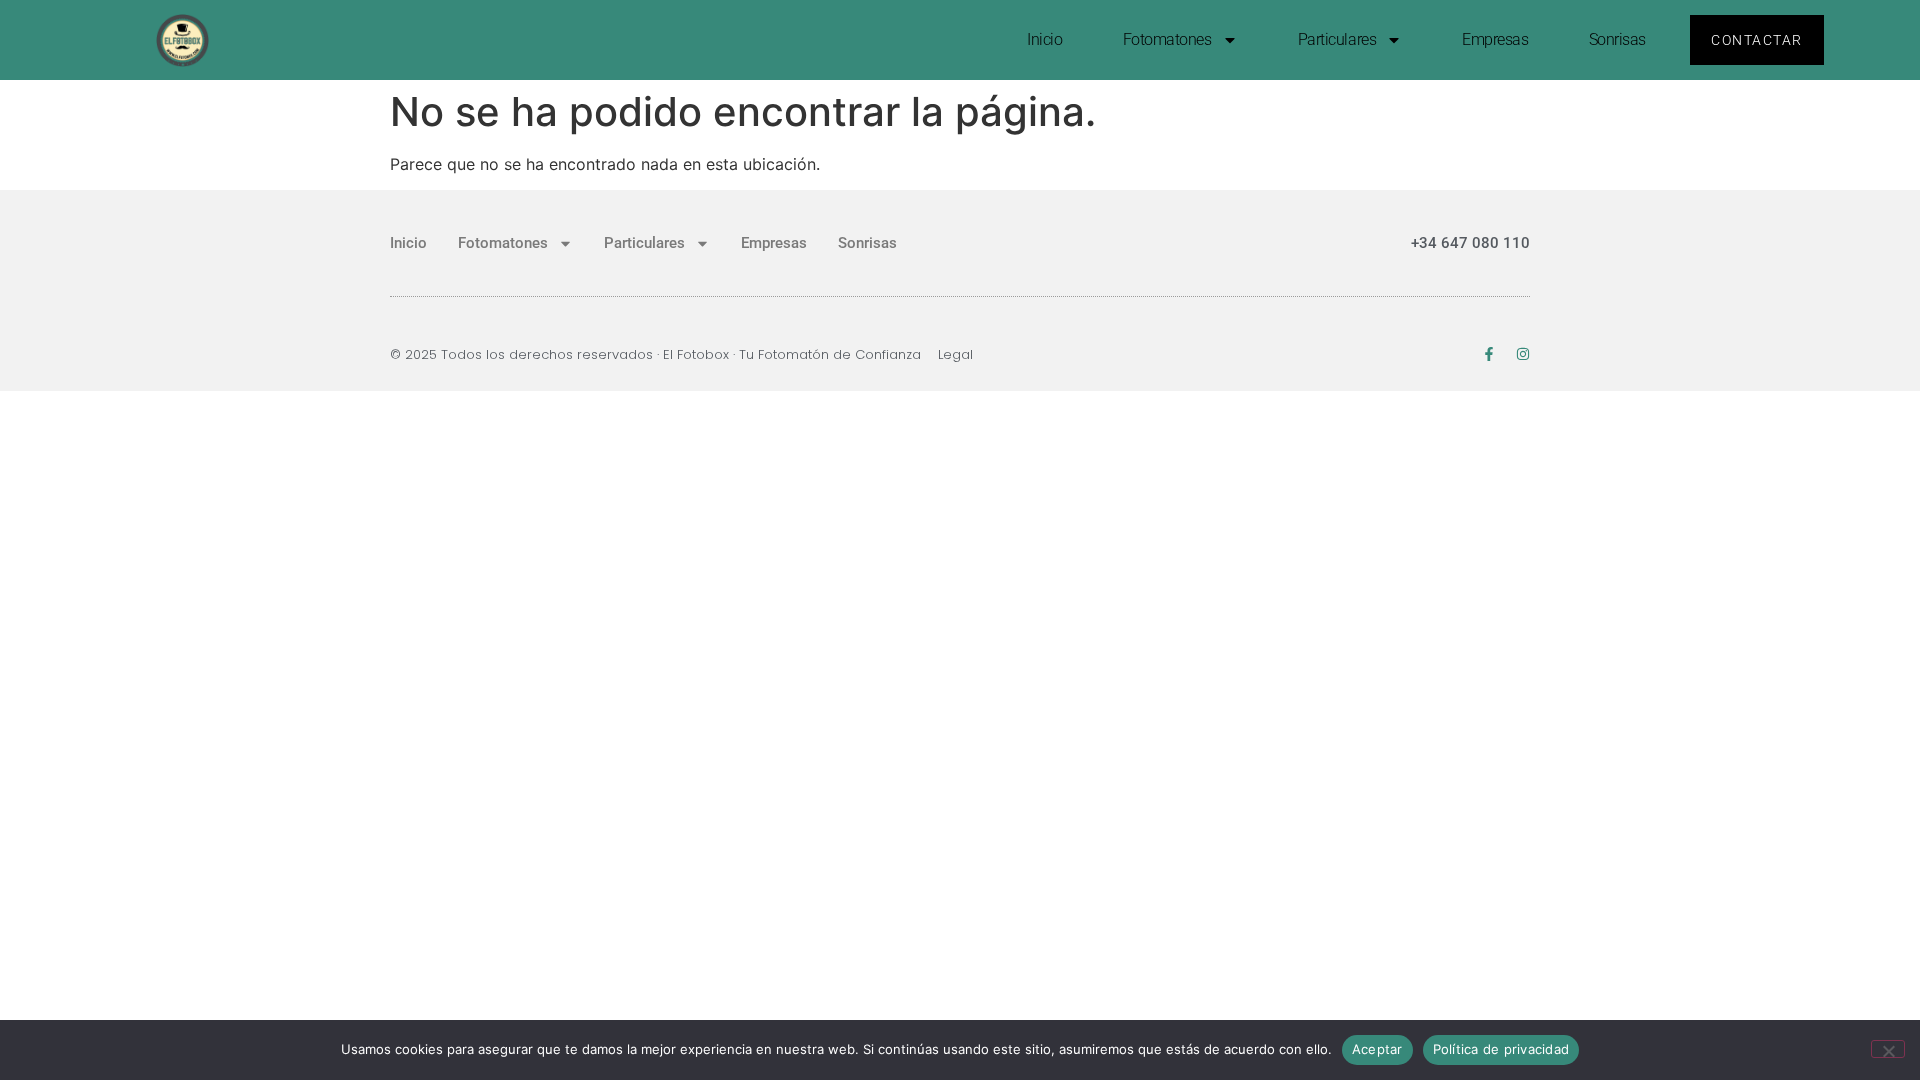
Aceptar (1377, 1049)
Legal (955, 354)
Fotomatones (1167, 39)
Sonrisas (1617, 39)
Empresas (1495, 39)
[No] (1888, 1049)
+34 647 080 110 (1470, 243)
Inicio (1044, 39)
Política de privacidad (1501, 1049)
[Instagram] (1523, 354)
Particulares (1337, 39)
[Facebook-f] (1489, 354)
